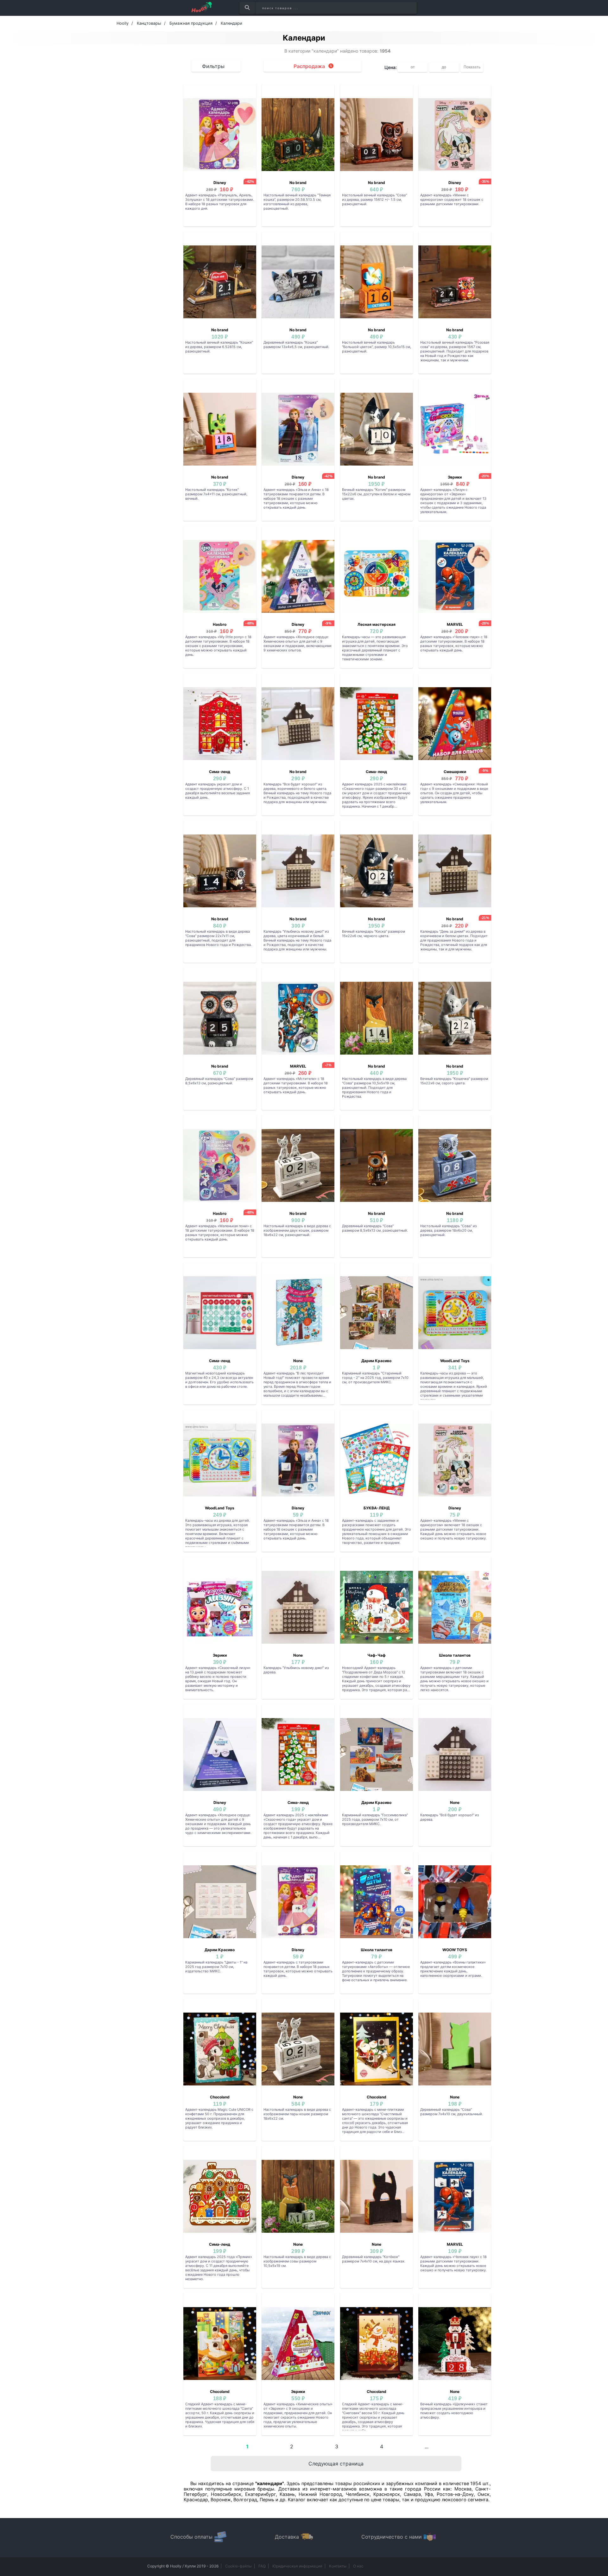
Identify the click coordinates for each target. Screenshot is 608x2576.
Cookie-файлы (238, 2566)
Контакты (338, 2566)
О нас (358, 2566)
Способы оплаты (191, 2537)
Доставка (287, 2537)
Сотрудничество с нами (392, 2537)
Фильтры (213, 66)
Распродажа (309, 66)
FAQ (262, 2566)
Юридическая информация (297, 2566)
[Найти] (247, 8)
